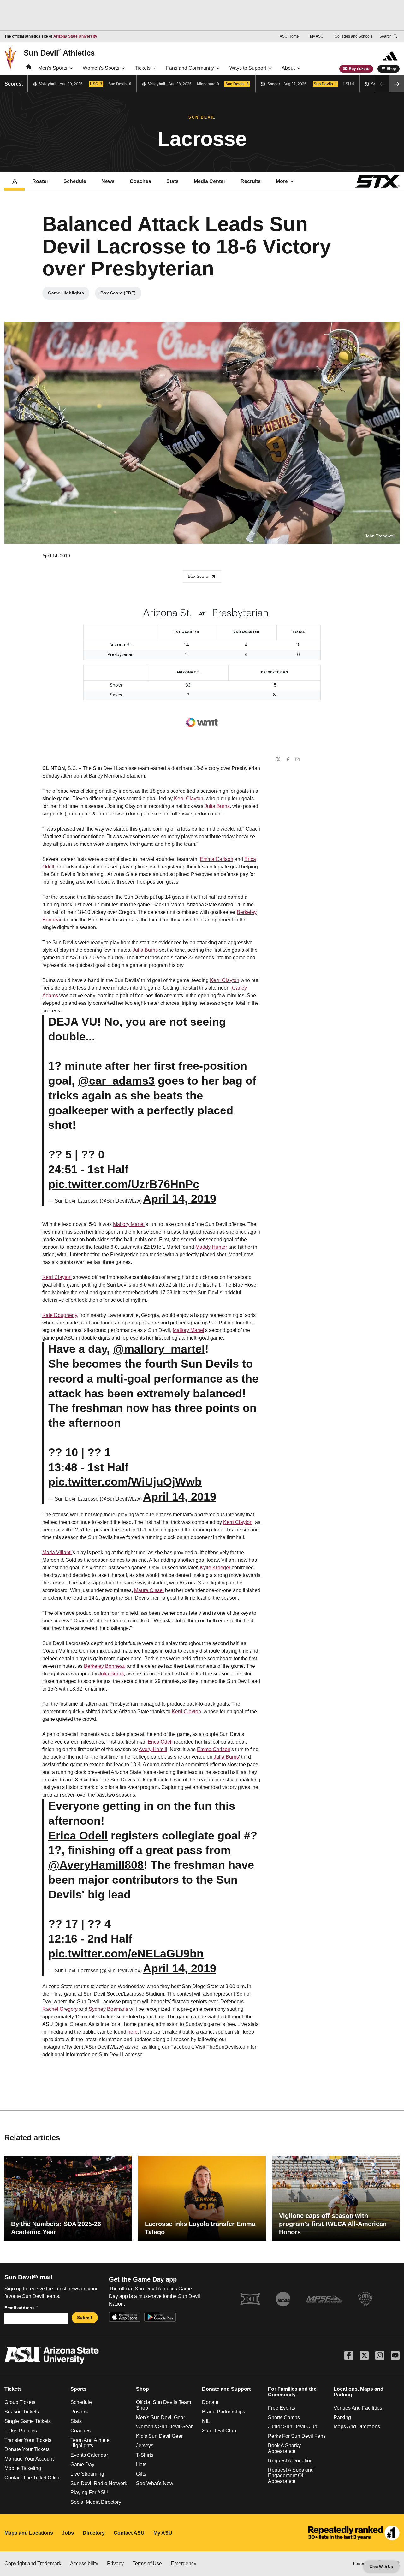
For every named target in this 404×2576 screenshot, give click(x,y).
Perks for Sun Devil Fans (297, 2436)
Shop (391, 69)
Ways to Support (248, 68)
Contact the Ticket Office (33, 2478)
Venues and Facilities (358, 2408)
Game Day (82, 2464)
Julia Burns (217, 806)
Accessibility (84, 2564)
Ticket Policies (21, 2431)
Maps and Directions (357, 2427)
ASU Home (289, 36)
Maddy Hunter (211, 1247)
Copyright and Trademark (33, 2564)
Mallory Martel (129, 1224)
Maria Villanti (57, 1552)
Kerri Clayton (189, 799)
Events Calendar (89, 2455)
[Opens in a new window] (354, 2533)
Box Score (198, 576)
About (288, 68)
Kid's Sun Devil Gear (159, 2436)
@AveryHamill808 (96, 1865)
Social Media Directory (96, 2502)
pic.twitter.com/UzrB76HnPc (124, 1184)
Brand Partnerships (224, 2412)
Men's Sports (53, 68)
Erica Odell (160, 1742)
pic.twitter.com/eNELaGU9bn (126, 1954)
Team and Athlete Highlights (90, 2443)
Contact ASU (129, 2533)
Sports (78, 2389)
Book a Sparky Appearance (284, 2448)
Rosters (79, 2412)
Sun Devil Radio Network (99, 2483)
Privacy (115, 2564)
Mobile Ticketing (23, 2468)
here (133, 2032)
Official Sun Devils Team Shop (163, 2405)
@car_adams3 (116, 1081)
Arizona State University (75, 36)
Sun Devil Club (219, 2431)
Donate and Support (226, 2389)
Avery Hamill (153, 1749)
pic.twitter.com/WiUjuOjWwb (125, 1482)
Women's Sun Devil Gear (164, 2427)
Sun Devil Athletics (59, 53)
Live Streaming (87, 2474)
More (282, 181)
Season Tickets (22, 2412)
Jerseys (145, 2446)
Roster (40, 181)
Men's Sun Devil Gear (160, 2417)
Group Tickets (20, 2402)
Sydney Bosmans (108, 2009)
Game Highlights (69, 294)
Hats (141, 2464)
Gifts (141, 2474)
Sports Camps (284, 2417)
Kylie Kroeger (215, 1568)
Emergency (184, 2564)
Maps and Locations (29, 2533)
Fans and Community (190, 68)
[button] (397, 84)
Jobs (68, 2533)
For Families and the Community (292, 2392)
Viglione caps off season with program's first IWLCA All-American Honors (333, 2224)
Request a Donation (290, 2461)
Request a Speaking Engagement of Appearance (291, 2475)
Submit (85, 2318)
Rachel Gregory (60, 2009)
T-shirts (145, 2455)
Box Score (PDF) (121, 294)
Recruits (251, 181)
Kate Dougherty (60, 1315)
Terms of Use (147, 2564)
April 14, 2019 (180, 1199)
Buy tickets (359, 69)
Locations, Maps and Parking (359, 2392)
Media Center (210, 181)
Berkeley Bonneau (105, 1666)
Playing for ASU (89, 2493)
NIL (206, 2421)
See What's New (155, 2483)
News (108, 181)
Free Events (282, 2408)
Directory (94, 2533)
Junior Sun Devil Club (293, 2427)
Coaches (140, 181)
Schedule (75, 181)
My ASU (317, 36)
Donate (210, 2402)
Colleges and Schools (353, 36)
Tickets (143, 68)
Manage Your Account (29, 2459)
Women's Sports (101, 68)
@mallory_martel (159, 1349)
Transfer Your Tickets (28, 2440)
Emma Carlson (217, 859)
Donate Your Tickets (27, 2449)
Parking (342, 2417)
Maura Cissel (149, 1590)
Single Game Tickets (28, 2421)
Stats (172, 181)
